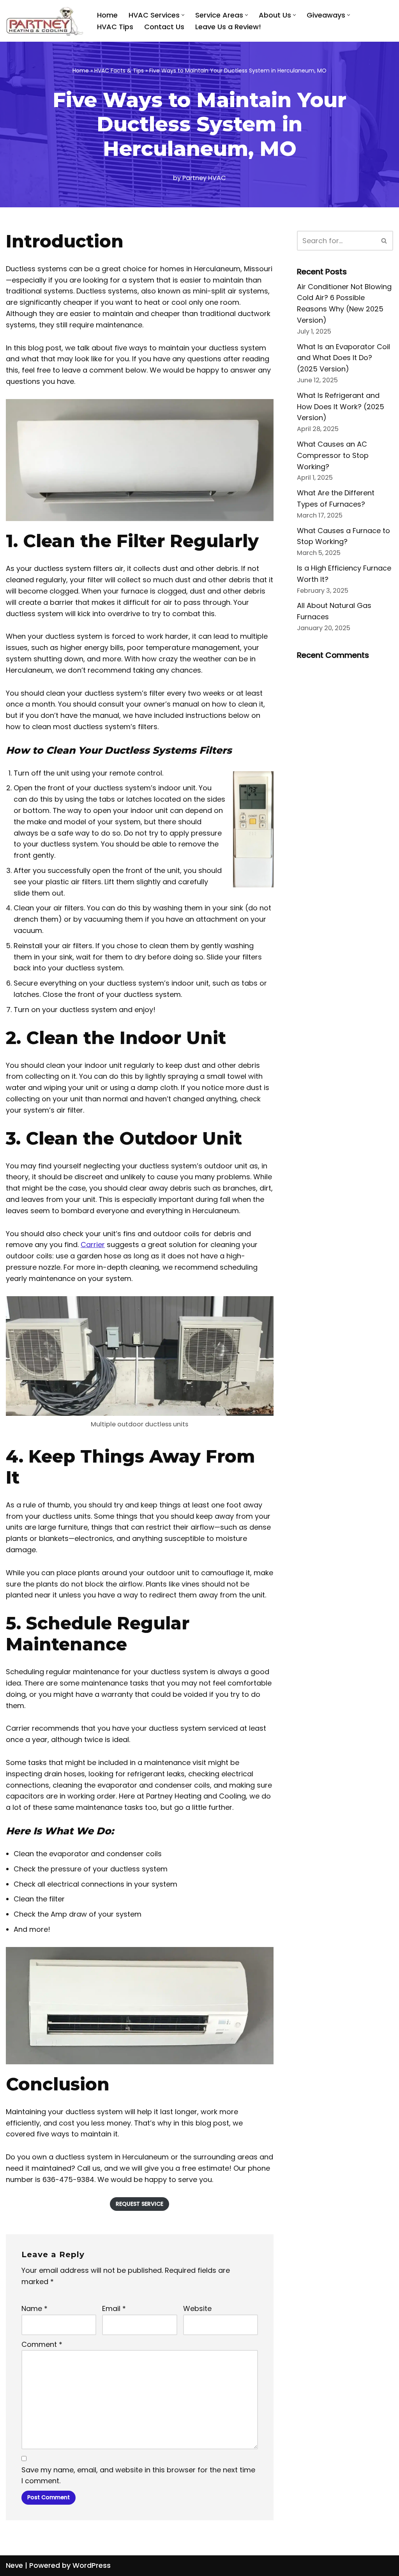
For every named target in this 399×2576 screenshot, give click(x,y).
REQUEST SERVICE (139, 2204)
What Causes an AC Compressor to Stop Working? (333, 455)
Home (107, 15)
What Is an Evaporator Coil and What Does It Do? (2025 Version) (343, 358)
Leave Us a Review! (228, 27)
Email (114, 2308)
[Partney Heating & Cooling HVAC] (45, 21)
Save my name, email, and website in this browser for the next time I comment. (138, 2475)
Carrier (93, 1245)
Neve (14, 2565)
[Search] (384, 241)
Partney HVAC (204, 178)
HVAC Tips (115, 27)
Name (34, 2308)
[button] (183, 15)
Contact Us (164, 27)
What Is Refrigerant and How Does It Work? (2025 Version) (341, 407)
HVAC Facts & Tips (119, 71)
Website (197, 2308)
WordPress (92, 2565)
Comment (42, 2344)
